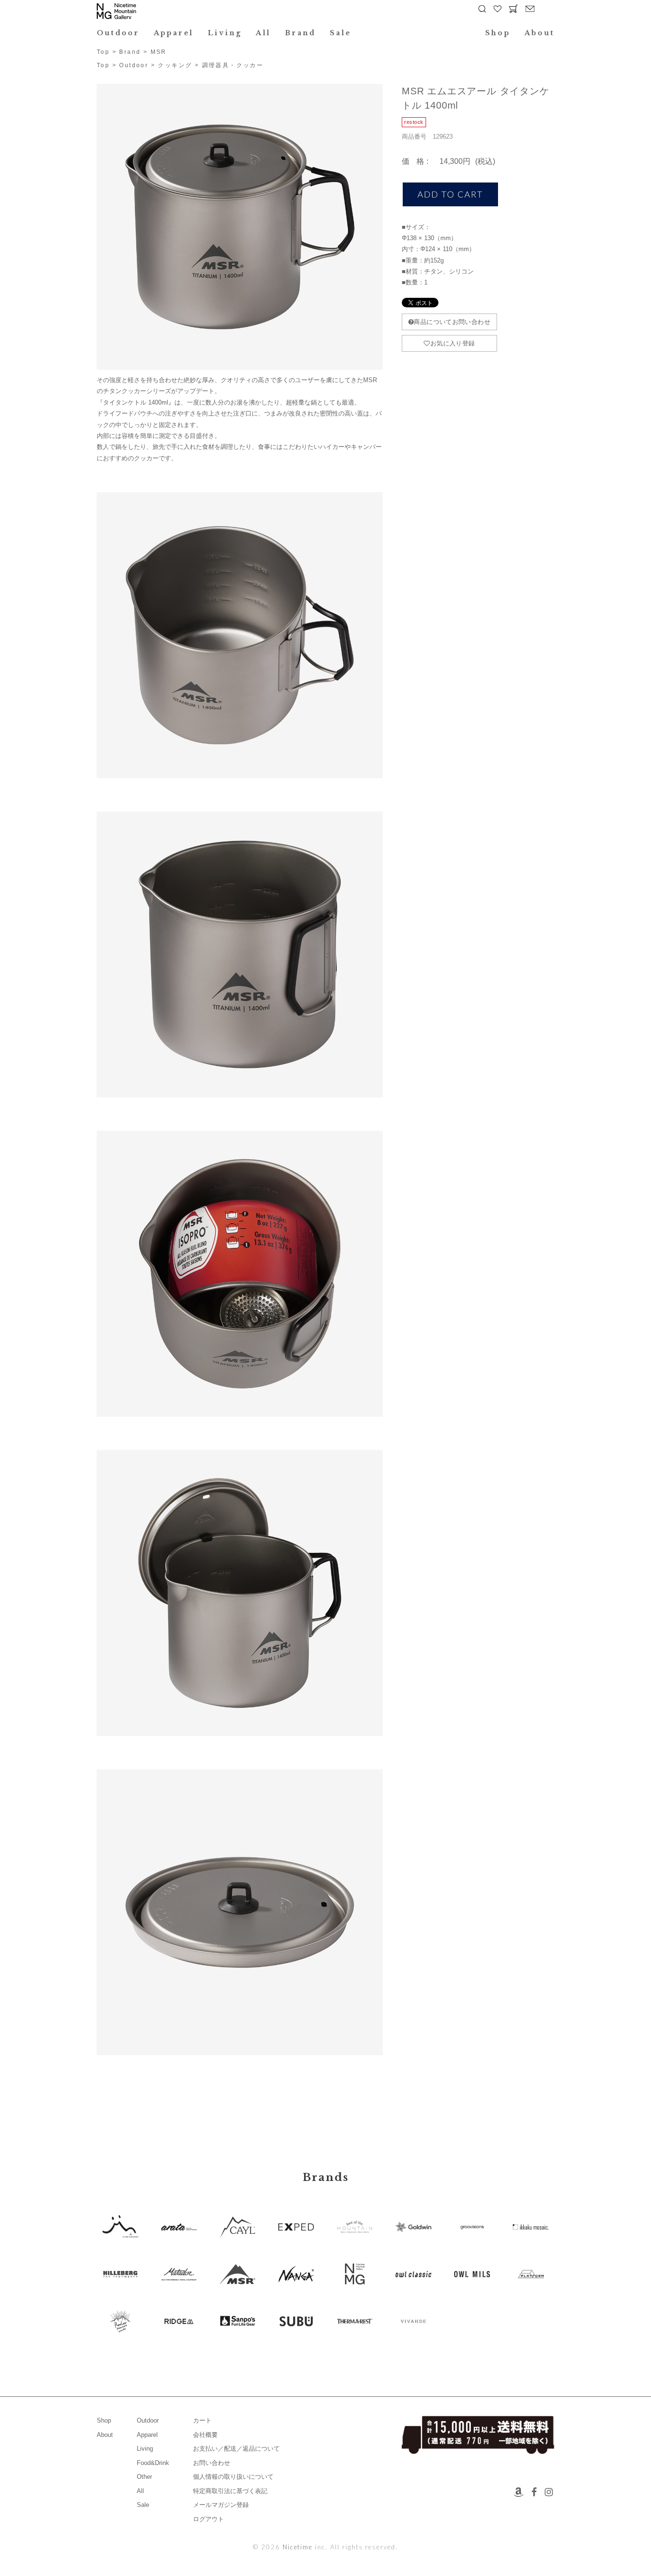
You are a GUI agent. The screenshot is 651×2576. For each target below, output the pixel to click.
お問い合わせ (212, 2463)
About (539, 33)
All (263, 33)
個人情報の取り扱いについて (233, 2477)
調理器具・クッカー (233, 65)
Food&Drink (153, 2463)
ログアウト (209, 2519)
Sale (341, 33)
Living (225, 33)
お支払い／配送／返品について (236, 2449)
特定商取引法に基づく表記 (230, 2491)
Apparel (174, 33)
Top (103, 52)
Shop (498, 33)
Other (144, 2477)
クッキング (175, 65)
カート (202, 2420)
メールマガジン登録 (221, 2505)
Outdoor (118, 33)
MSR (159, 52)
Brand (300, 33)
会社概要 (205, 2435)
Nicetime (298, 2547)
